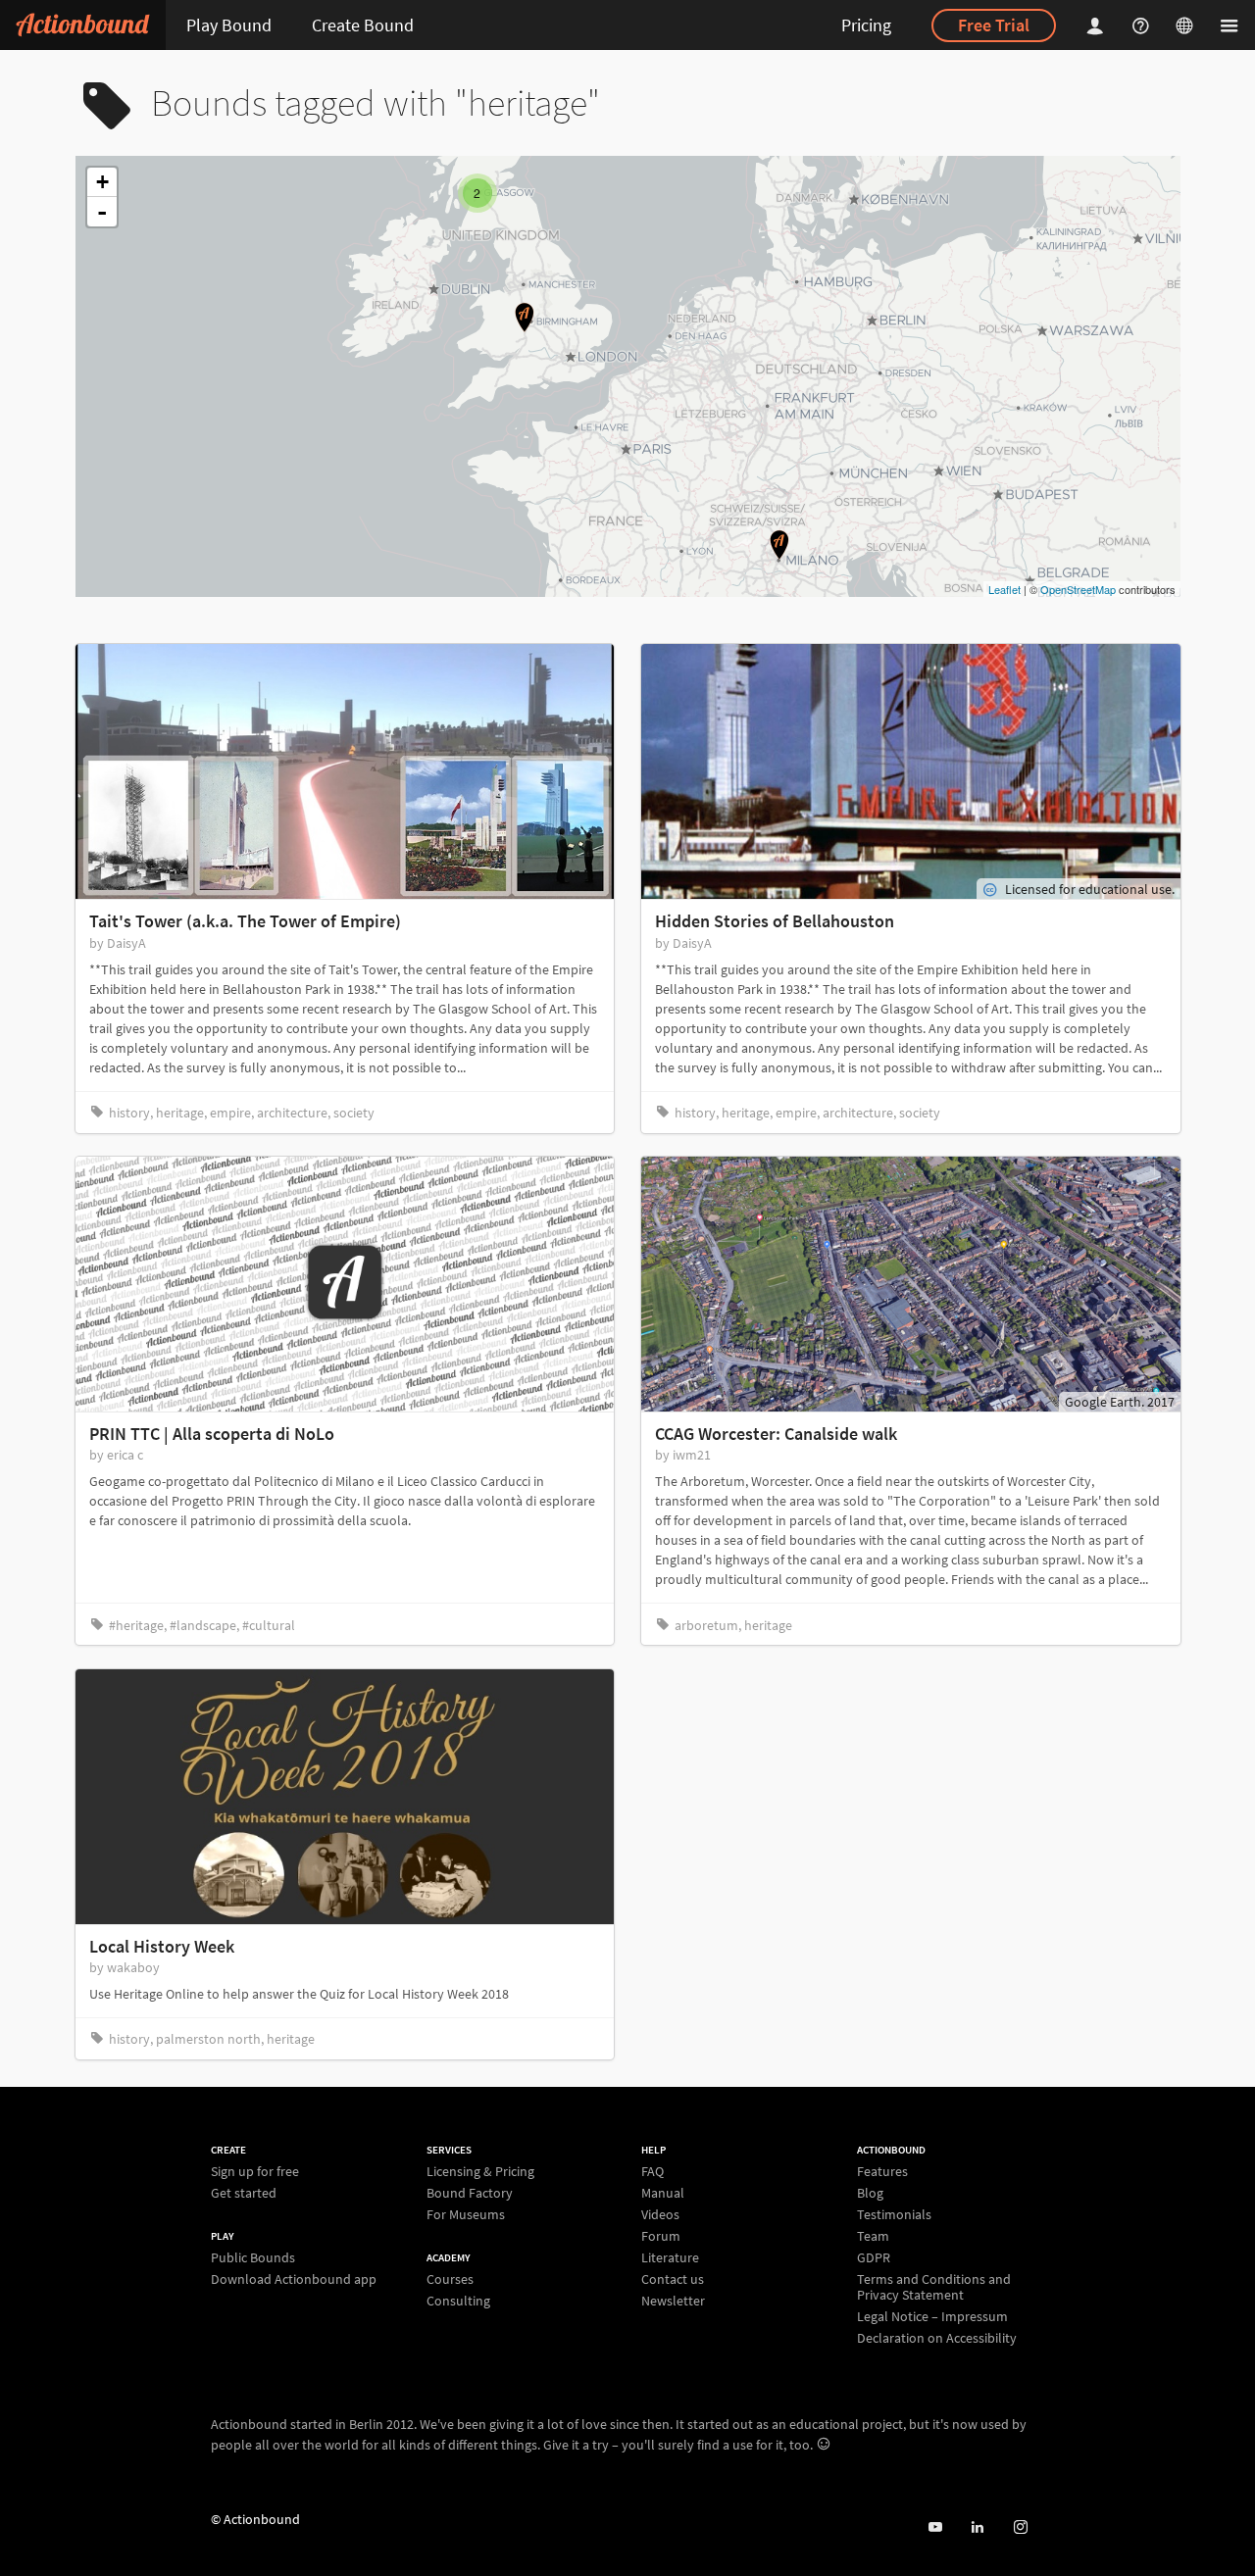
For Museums (466, 2214)
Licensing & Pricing (480, 2172)
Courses (450, 2279)
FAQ (653, 2172)
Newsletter (673, 2300)
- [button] (102, 212)
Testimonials (894, 2214)
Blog (870, 2193)
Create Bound (363, 25)
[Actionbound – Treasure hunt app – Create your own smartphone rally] (83, 25)
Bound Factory (470, 2193)
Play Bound (229, 25)
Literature (670, 2257)
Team (873, 2236)
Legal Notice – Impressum (932, 2316)
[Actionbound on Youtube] (935, 2527)
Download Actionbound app (294, 2279)
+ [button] (102, 182)
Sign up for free (255, 2172)
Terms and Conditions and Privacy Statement (934, 2287)
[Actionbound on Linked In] (977, 2527)
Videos (660, 2214)
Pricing (866, 25)
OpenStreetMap (1078, 589)
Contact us (673, 2279)
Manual (663, 2193)
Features (882, 2172)
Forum (661, 2236)
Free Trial (994, 25)
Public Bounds (253, 2258)
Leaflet (1004, 589)
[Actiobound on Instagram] (1020, 2527)
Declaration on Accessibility (937, 2337)
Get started (244, 2192)
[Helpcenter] (1143, 25)
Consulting (458, 2300)
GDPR (874, 2257)
